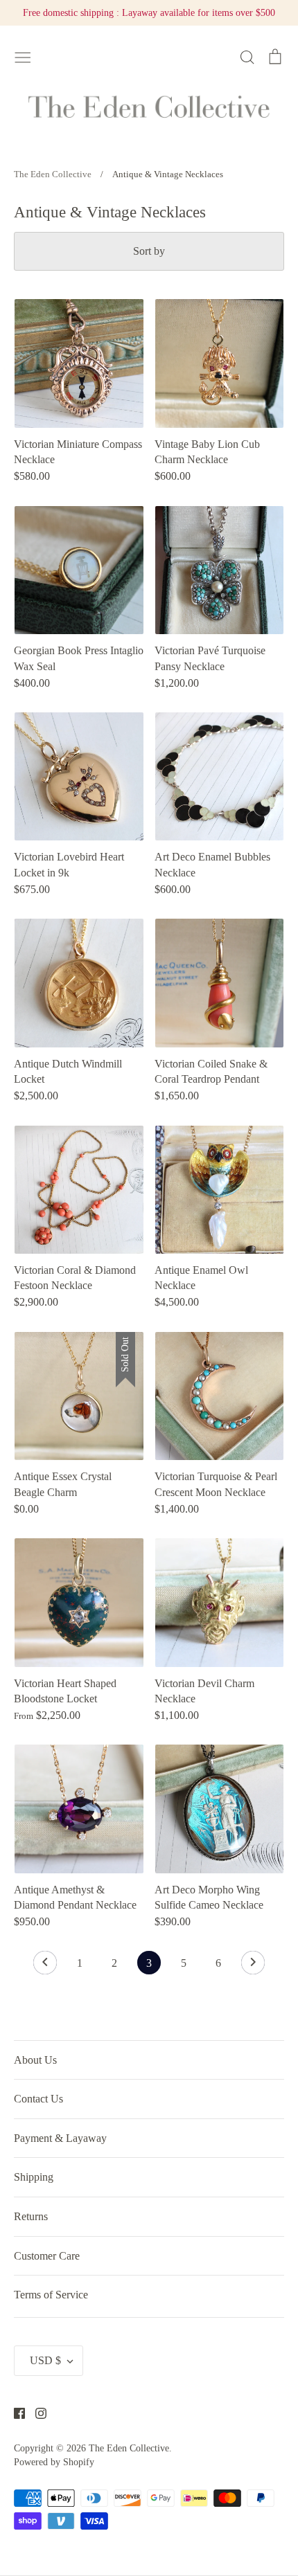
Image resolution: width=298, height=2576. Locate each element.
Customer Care (47, 2256)
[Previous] (45, 1966)
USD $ (45, 2360)
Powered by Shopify (54, 2462)
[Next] (253, 1966)
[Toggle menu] (23, 55)
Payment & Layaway (60, 2138)
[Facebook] (14, 2412)
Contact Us (38, 2099)
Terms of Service (51, 2295)
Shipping (34, 2177)
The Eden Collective (129, 2448)
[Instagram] (36, 2412)
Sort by (149, 251)
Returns (31, 2216)
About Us (35, 2060)
